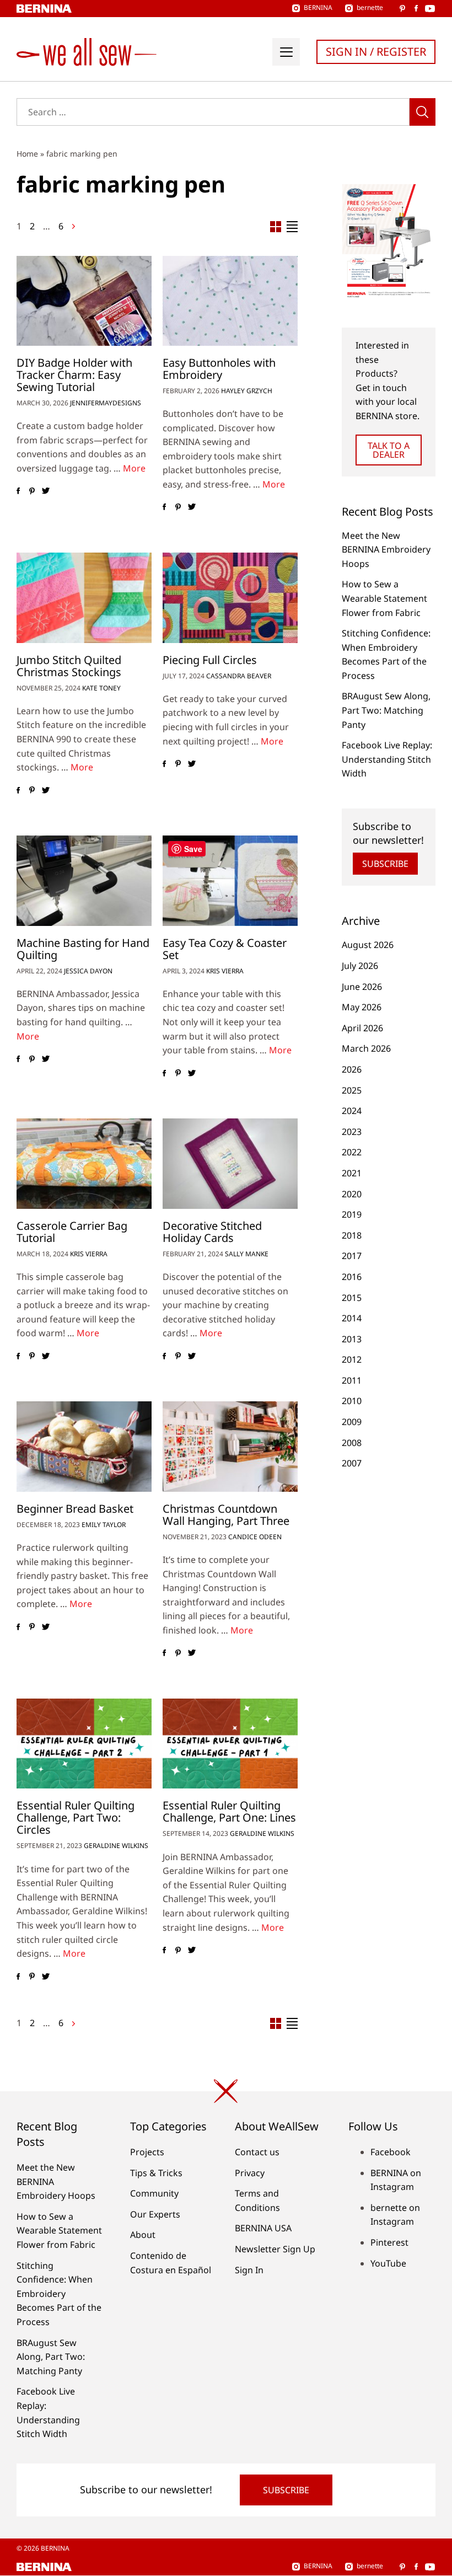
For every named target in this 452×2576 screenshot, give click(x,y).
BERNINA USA (263, 2228)
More (134, 468)
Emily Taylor (104, 1525)
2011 (352, 1380)
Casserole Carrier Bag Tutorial (72, 1232)
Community (154, 2193)
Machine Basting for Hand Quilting (83, 949)
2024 (352, 1111)
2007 (352, 1463)
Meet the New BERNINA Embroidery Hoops (386, 550)
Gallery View (276, 227)
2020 (352, 1194)
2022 (352, 1152)
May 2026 (362, 1007)
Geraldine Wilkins (116, 1846)
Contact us (257, 2152)
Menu (286, 52)
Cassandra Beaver (239, 676)
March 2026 (366, 1048)
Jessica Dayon (88, 971)
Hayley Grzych (247, 391)
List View (292, 227)
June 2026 (362, 987)
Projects (147, 2152)
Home (27, 154)
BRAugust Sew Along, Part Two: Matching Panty (386, 710)
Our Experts (155, 2214)
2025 (352, 1090)
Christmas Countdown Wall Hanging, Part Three (226, 1515)
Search (423, 112)
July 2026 (360, 966)
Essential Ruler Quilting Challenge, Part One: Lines (229, 1811)
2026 (352, 1069)
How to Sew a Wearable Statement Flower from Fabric (384, 598)
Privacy (250, 2173)
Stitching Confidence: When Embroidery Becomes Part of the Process (59, 2294)
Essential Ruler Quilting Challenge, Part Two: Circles (76, 1817)
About (143, 2235)
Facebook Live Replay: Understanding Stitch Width (387, 759)
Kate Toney (101, 688)
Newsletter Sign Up (275, 2249)
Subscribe (385, 864)
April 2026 (362, 1028)
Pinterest (389, 2242)
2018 (352, 1235)
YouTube (388, 2263)
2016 (352, 1277)
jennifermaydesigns (106, 403)
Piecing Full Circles (210, 660)
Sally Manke (247, 1254)
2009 (352, 1422)
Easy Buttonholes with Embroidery (219, 369)
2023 (352, 1132)
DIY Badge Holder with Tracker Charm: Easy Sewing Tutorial (74, 375)
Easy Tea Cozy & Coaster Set (225, 949)
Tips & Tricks (156, 2173)
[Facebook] (18, 491)
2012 (352, 1359)
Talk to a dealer (389, 450)
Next (73, 226)
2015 (352, 1298)
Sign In (249, 2270)
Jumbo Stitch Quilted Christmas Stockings (69, 666)
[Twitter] (45, 491)
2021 (352, 1173)
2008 (352, 1443)
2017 (352, 1256)
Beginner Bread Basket (75, 1509)
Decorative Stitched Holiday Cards (212, 1232)
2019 (352, 1214)
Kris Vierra (225, 971)
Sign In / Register (376, 52)
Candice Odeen (255, 1537)
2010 (352, 1401)
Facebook (391, 2152)
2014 (352, 1318)
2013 (352, 1339)
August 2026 (368, 945)
